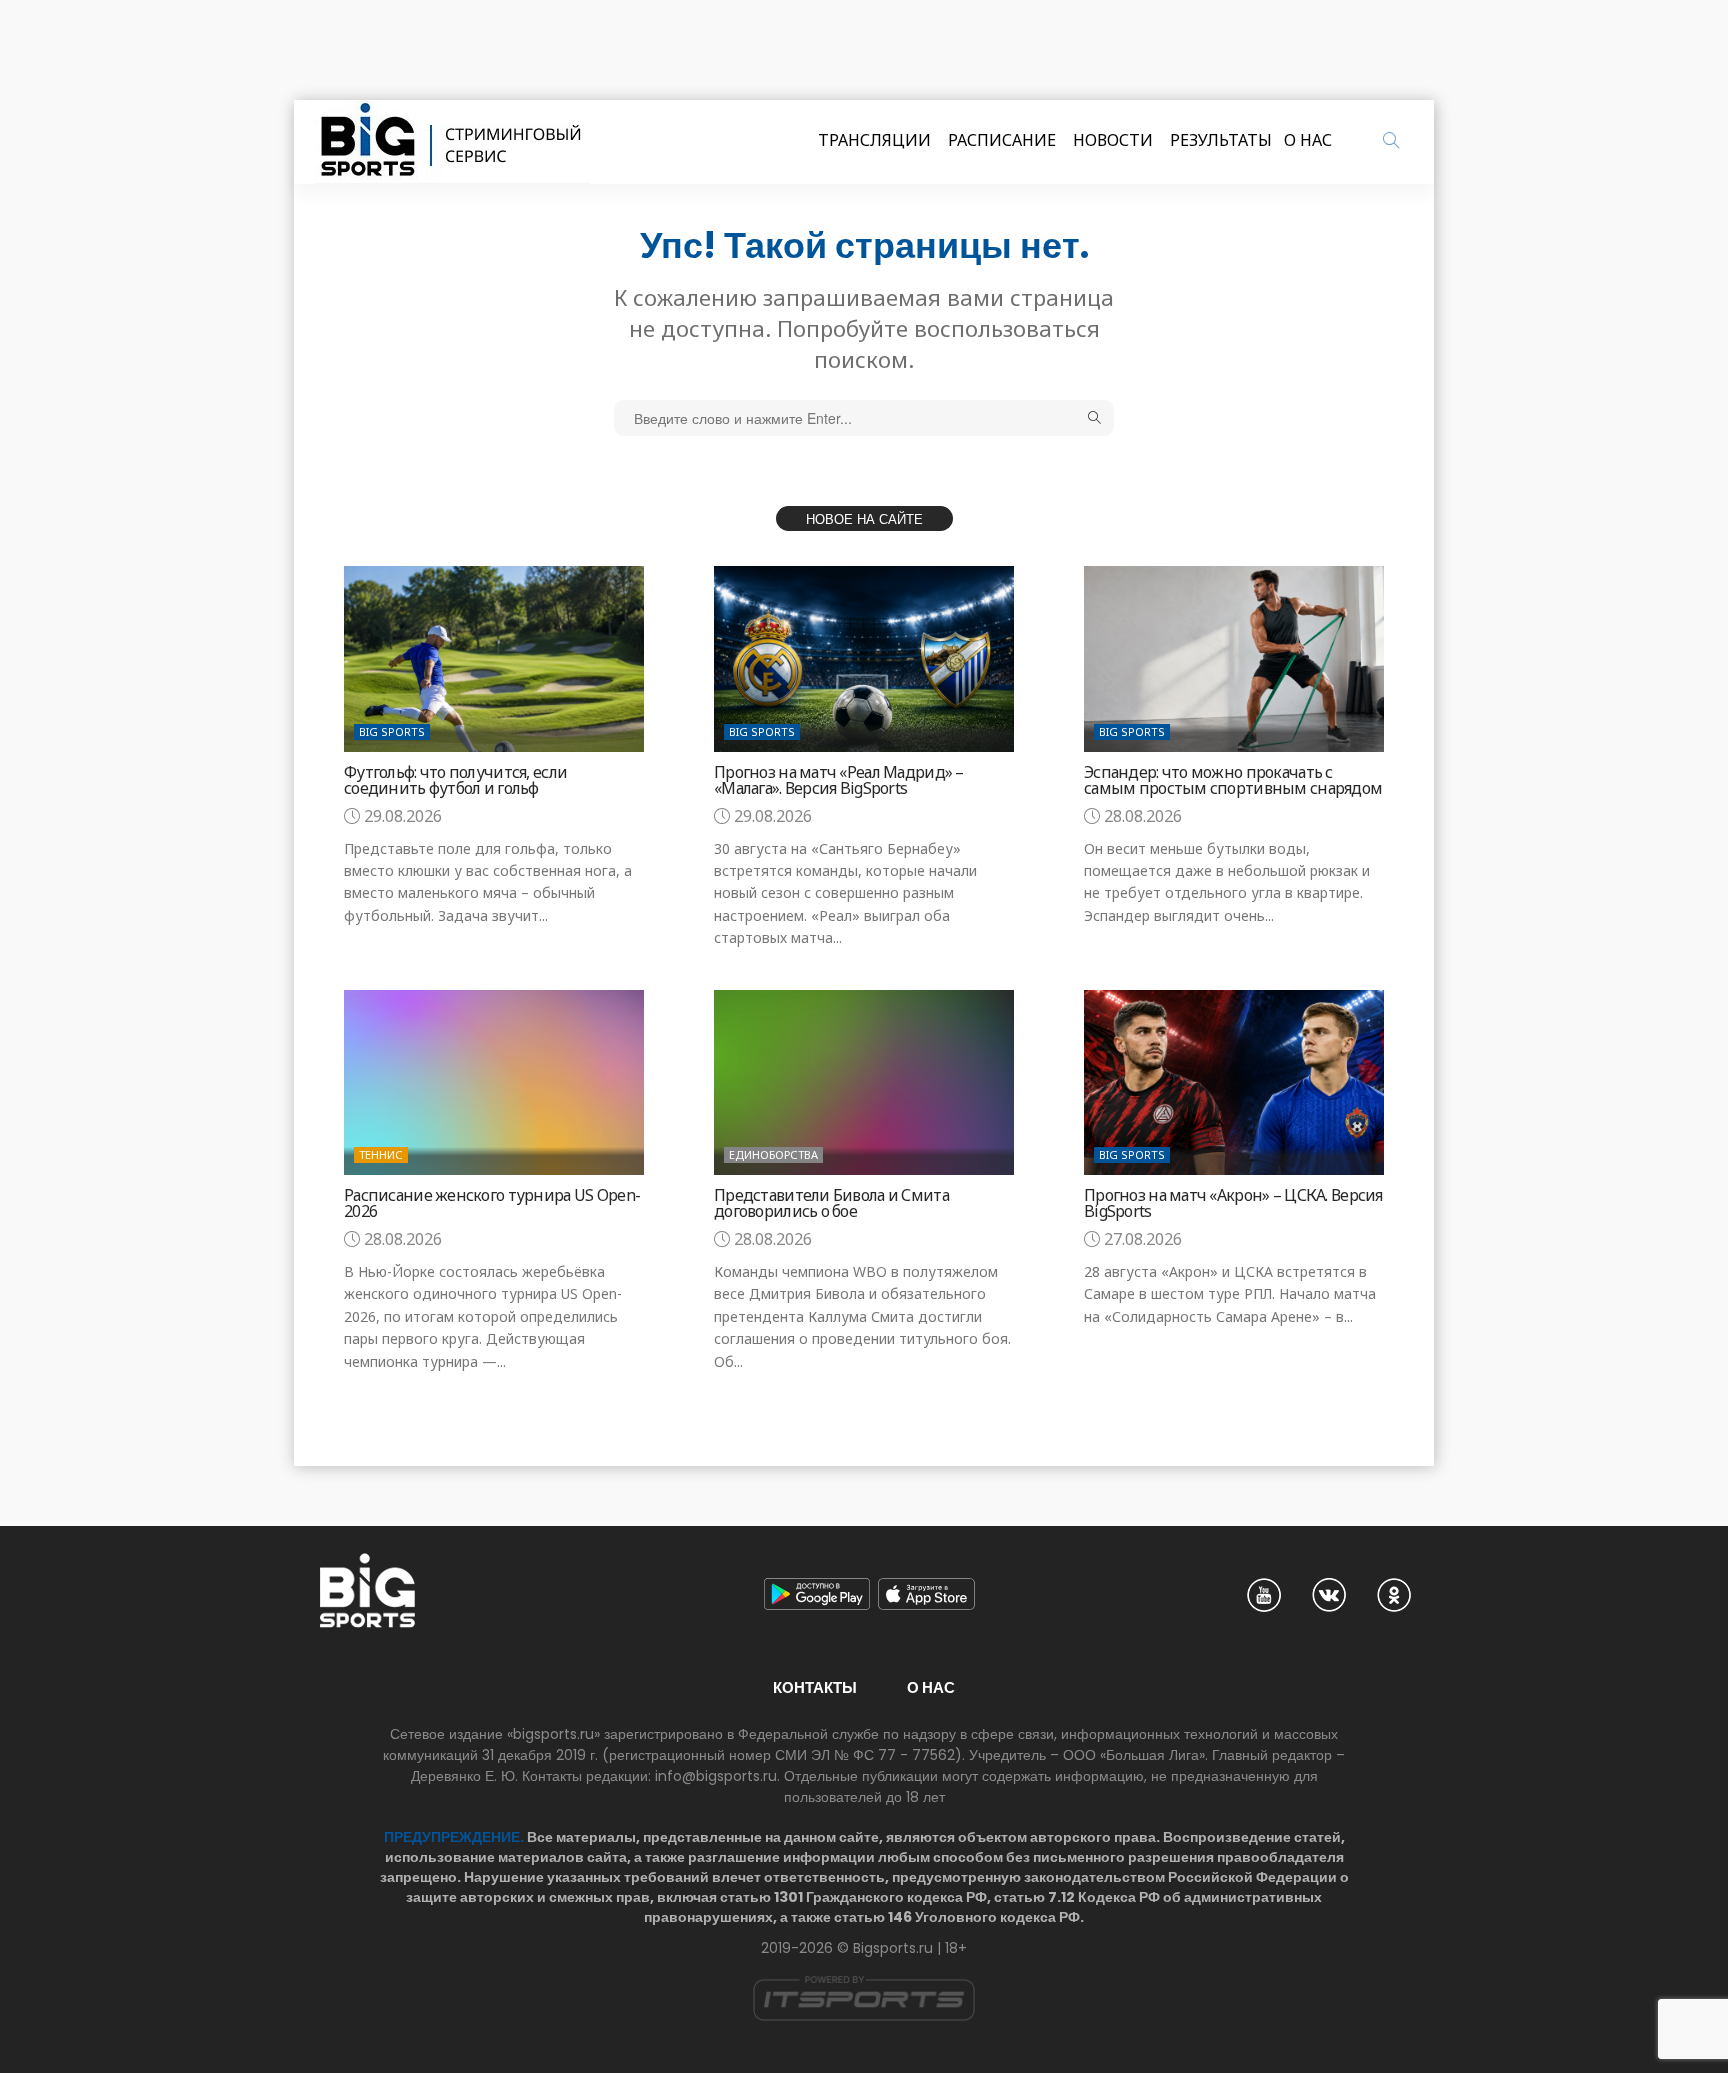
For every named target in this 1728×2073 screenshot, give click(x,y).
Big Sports (392, 731)
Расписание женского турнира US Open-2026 (492, 1203)
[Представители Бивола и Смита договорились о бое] (864, 1082)
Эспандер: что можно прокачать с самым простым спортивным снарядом (1233, 780)
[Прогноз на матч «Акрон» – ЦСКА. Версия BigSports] (1234, 1082)
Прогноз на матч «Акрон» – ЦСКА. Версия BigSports (1233, 1203)
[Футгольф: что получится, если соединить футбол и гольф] (494, 658)
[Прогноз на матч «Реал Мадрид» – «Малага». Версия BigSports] (864, 658)
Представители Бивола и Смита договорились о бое (831, 1203)
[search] (1391, 140)
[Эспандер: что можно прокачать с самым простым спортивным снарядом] (1234, 658)
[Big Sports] (452, 142)
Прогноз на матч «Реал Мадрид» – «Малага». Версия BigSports (839, 780)
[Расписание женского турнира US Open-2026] (494, 1082)
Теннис (381, 1154)
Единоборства (773, 1154)
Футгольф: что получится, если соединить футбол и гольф (455, 780)
